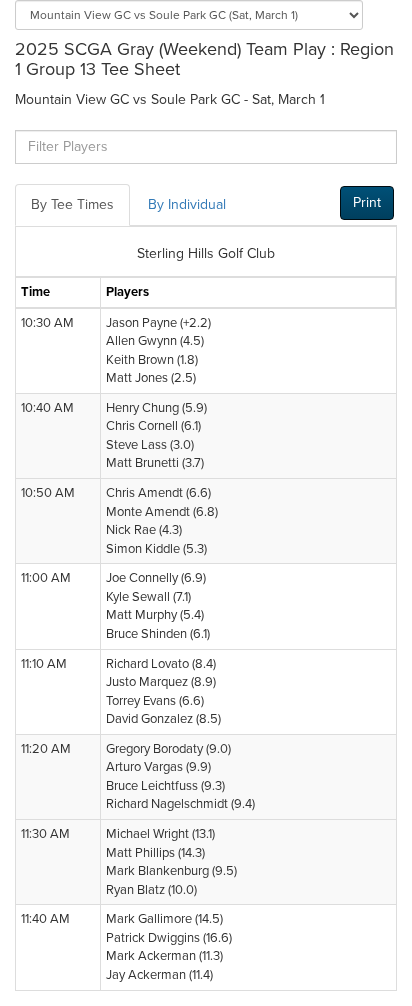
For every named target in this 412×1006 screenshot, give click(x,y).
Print (367, 202)
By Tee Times (72, 204)
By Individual (187, 204)
